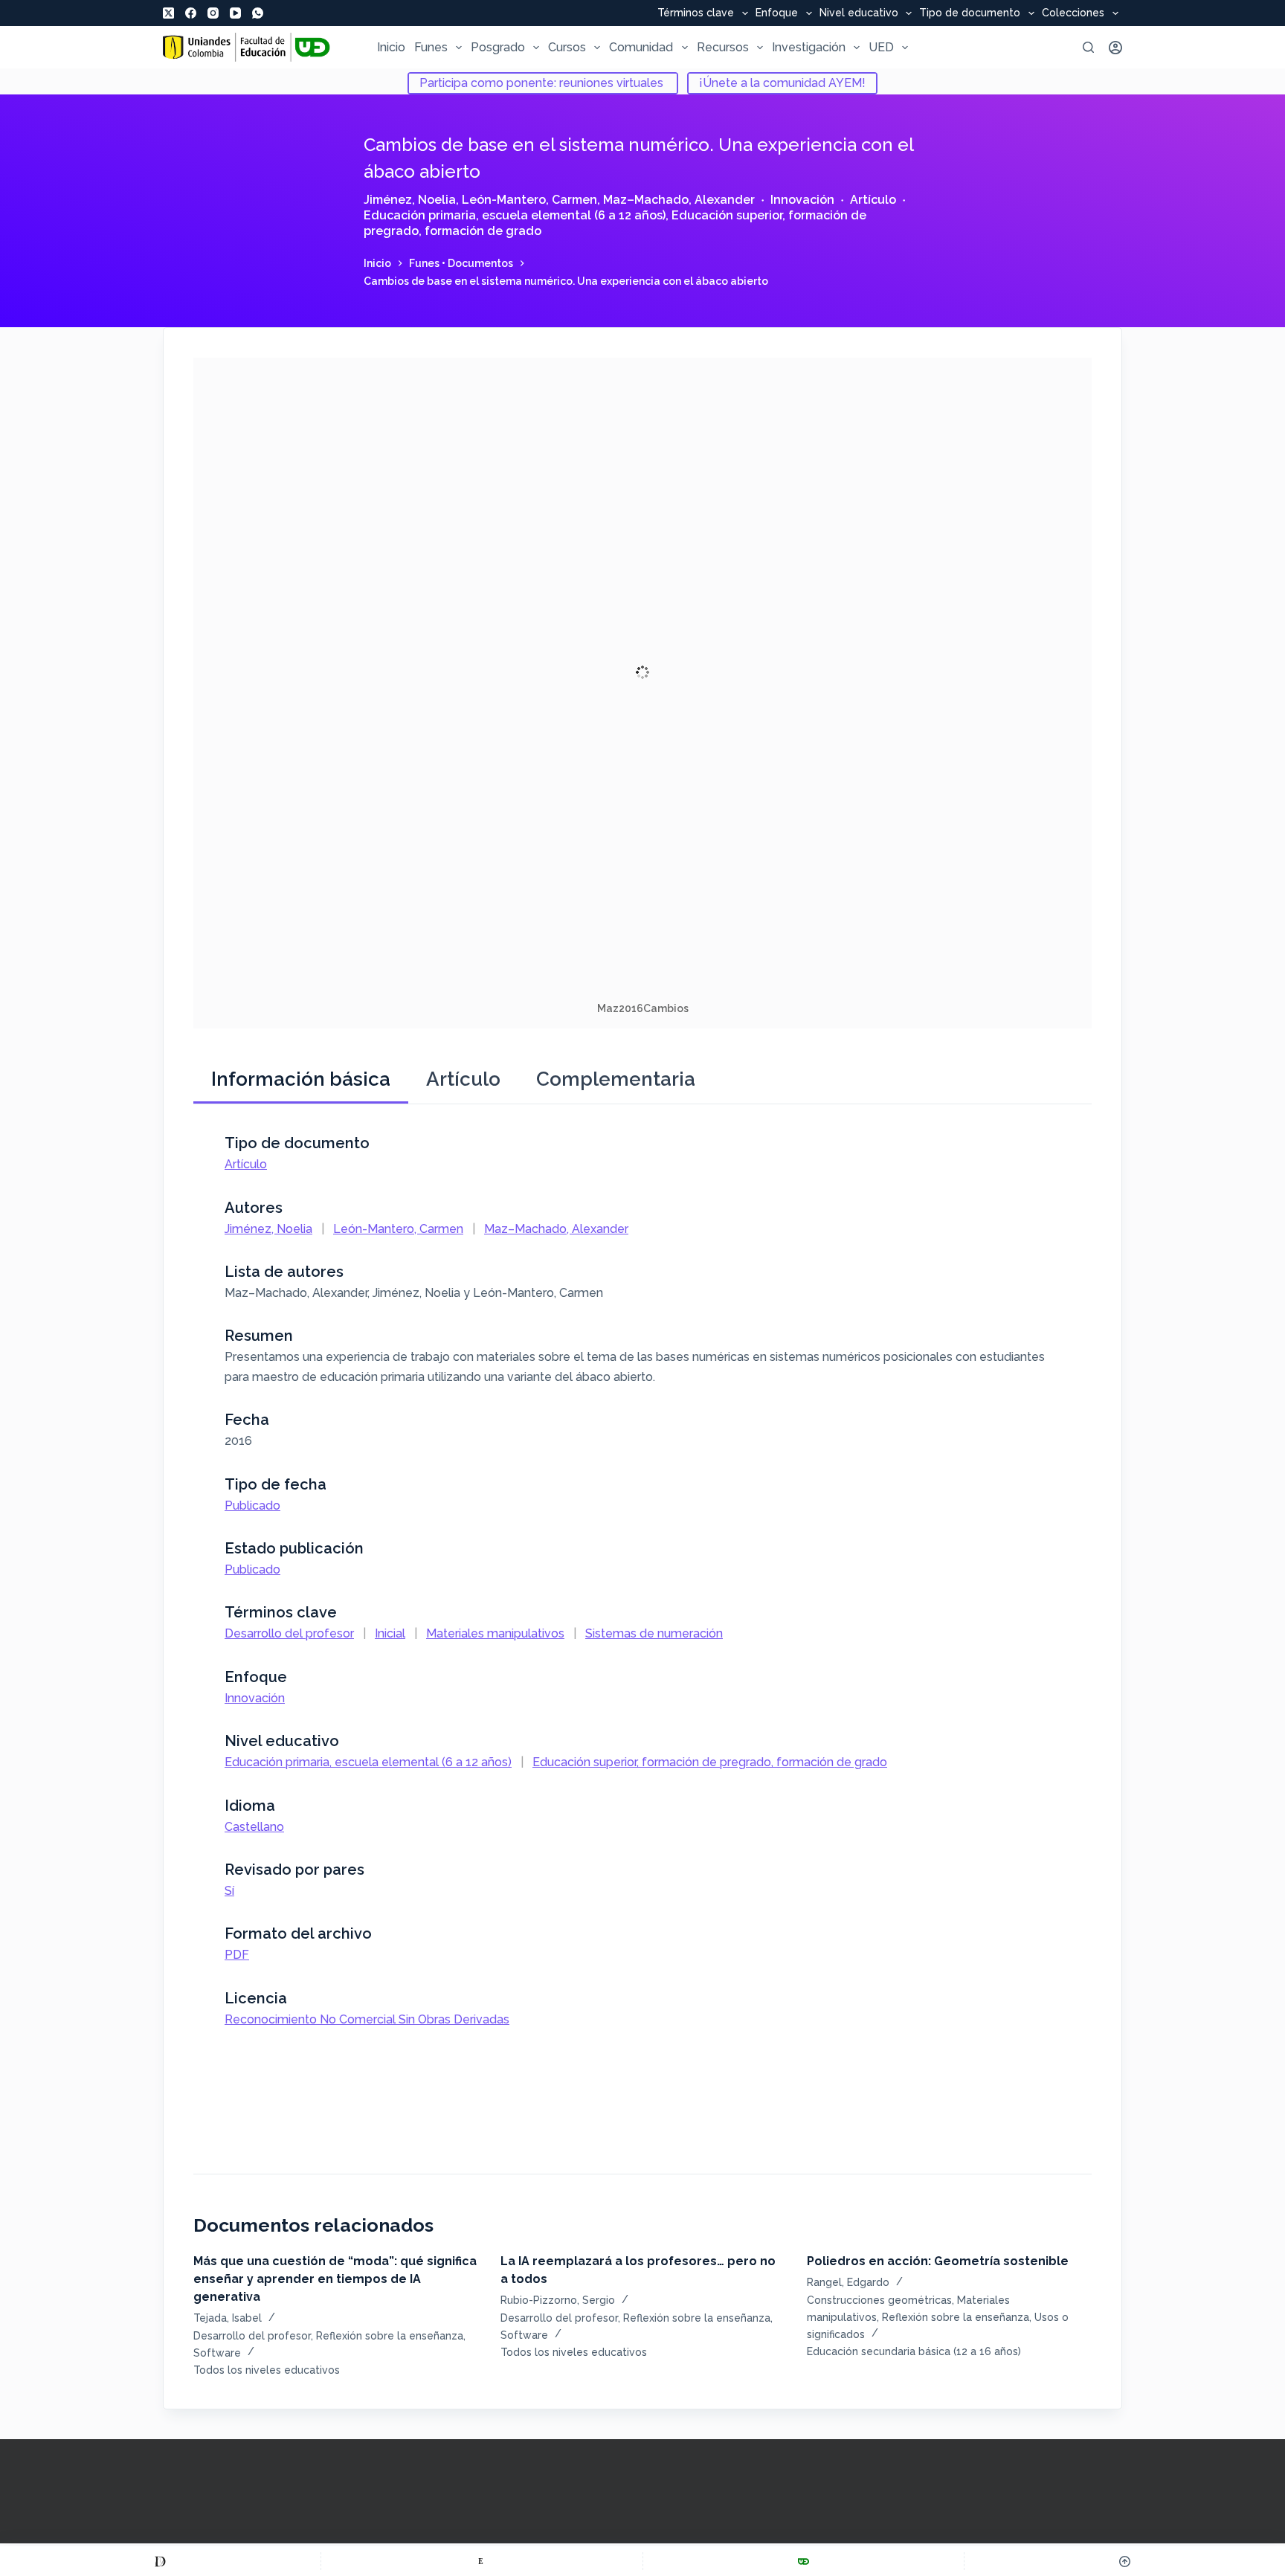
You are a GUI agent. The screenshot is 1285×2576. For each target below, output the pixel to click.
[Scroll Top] (1125, 2561)
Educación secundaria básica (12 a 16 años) (914, 2351)
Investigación (809, 47)
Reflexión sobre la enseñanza (390, 2336)
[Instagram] (213, 13)
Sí (229, 1891)
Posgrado (498, 47)
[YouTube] (235, 13)
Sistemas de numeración (654, 1633)
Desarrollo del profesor (289, 1633)
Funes (431, 47)
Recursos (723, 47)
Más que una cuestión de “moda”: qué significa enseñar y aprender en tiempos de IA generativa (335, 2279)
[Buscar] (1088, 47)
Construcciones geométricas (879, 2300)
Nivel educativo (859, 13)
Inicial (390, 1633)
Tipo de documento (970, 13)
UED (881, 47)
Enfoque (777, 13)
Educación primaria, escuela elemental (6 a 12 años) (515, 215)
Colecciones (1073, 13)
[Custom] (160, 2561)
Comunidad (641, 47)
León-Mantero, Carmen (529, 200)
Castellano (254, 1827)
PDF (237, 1955)
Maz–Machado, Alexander (679, 200)
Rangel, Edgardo (848, 2282)
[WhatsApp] (258, 13)
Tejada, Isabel (228, 2318)
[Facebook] (191, 13)
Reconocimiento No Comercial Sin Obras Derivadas (367, 2019)
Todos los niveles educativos (267, 2370)
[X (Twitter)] (168, 13)
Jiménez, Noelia (410, 200)
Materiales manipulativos (495, 1633)
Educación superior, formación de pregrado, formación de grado (710, 1762)
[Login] (1115, 48)
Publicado (252, 1506)
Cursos (567, 47)
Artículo (873, 200)
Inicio (391, 47)
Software (217, 2353)
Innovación (802, 200)
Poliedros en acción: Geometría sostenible (938, 2261)
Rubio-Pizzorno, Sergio (558, 2300)
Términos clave (696, 13)
